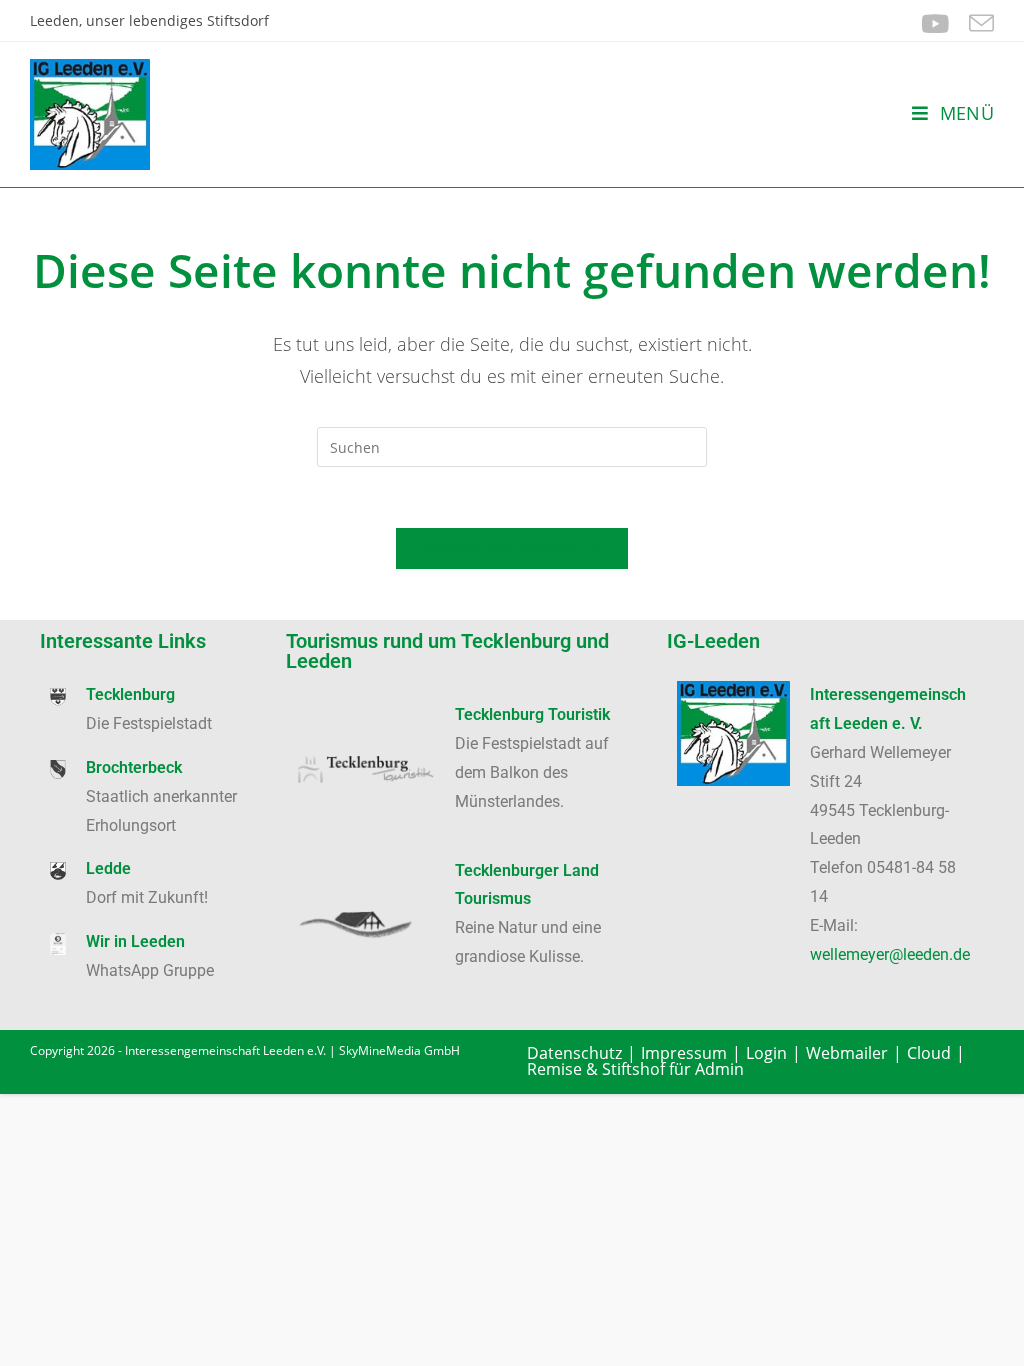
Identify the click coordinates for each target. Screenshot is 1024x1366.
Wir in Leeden (135, 941)
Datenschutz (574, 1053)
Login (766, 1053)
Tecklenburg (130, 694)
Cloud (929, 1053)
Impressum (684, 1053)
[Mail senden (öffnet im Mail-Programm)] (976, 23)
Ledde (108, 868)
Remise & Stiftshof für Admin (635, 1069)
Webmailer (847, 1053)
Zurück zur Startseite (511, 548)
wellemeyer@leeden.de (890, 954)
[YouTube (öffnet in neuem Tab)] (935, 23)
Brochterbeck (134, 767)
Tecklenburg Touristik (532, 714)
